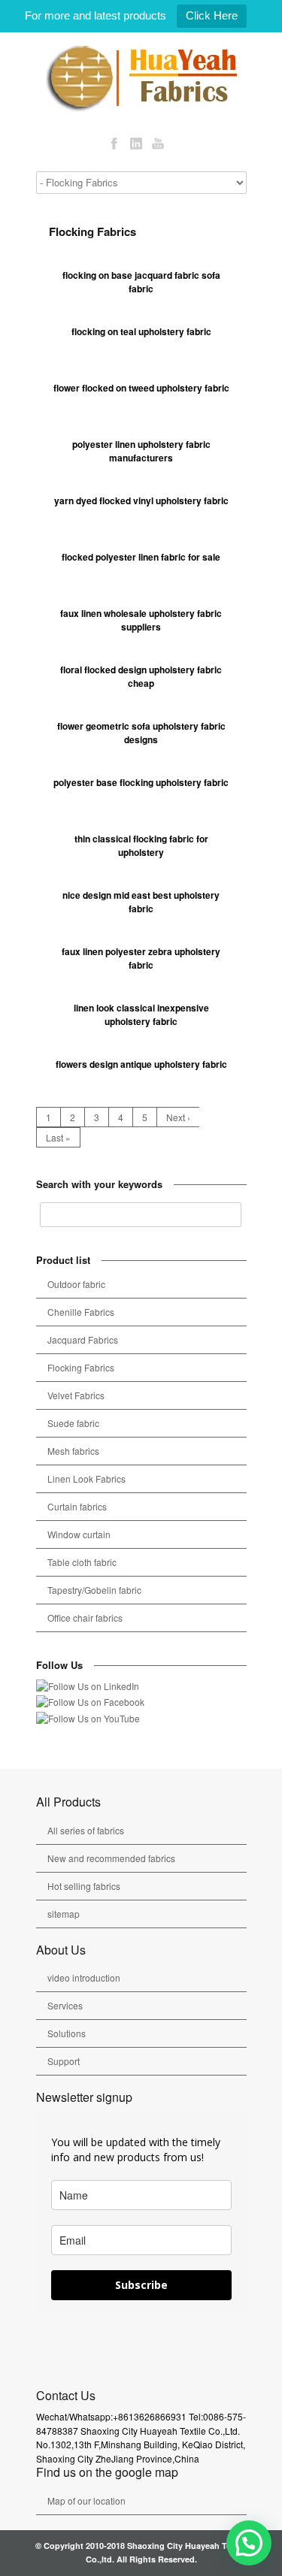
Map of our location (86, 2500)
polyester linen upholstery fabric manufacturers (141, 451)
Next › (178, 1117)
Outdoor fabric (76, 1284)
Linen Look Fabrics (86, 1478)
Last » (58, 1137)
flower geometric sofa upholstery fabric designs (141, 733)
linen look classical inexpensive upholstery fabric (141, 1015)
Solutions (67, 2033)
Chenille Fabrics (81, 1312)
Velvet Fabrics (76, 1395)
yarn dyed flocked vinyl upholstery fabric (141, 500)
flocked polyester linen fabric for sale (141, 557)
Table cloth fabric (82, 1562)
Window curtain (79, 1534)
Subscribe (141, 2285)
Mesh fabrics (73, 1451)
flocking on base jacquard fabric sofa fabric (141, 282)
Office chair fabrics (85, 1618)
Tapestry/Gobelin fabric (94, 1590)
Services (65, 2005)
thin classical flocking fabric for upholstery (141, 846)
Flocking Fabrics (81, 1367)
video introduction (84, 1977)
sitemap (64, 1914)
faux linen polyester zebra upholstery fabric (141, 958)
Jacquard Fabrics (83, 1339)
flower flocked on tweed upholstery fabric (141, 388)
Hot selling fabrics (84, 1886)
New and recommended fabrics (111, 1858)
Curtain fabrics (77, 1506)
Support (64, 2061)
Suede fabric (73, 1423)
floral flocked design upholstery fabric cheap (141, 677)
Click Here (212, 15)
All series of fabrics (86, 1830)
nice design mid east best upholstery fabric (141, 902)
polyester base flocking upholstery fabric (141, 782)
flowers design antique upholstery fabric (141, 1064)
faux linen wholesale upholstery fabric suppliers (141, 620)
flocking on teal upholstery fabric (141, 331)
